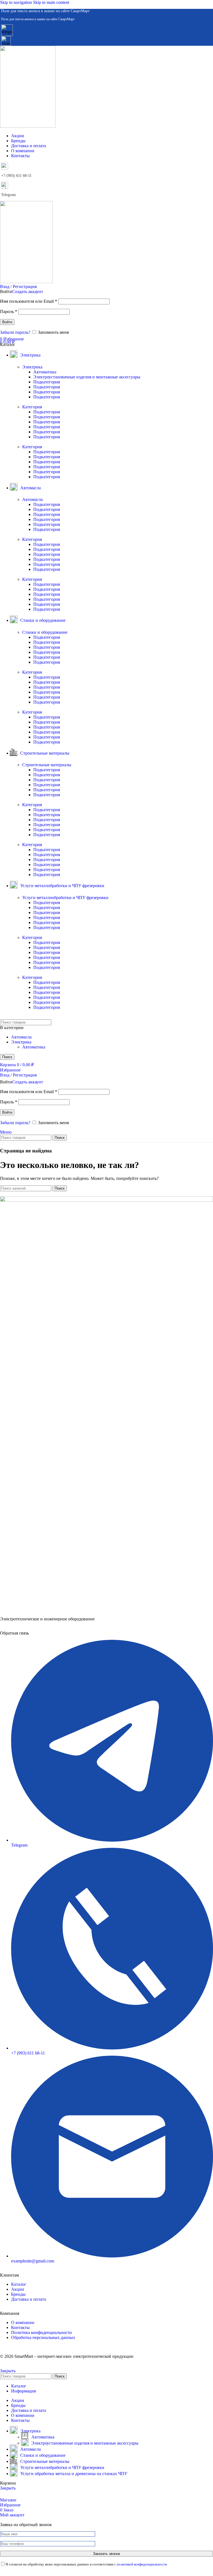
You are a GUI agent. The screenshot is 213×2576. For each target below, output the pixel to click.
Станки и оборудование (45, 632)
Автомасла (32, 499)
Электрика (32, 367)
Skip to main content (51, 2)
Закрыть (8, 2371)
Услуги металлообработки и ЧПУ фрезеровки (65, 898)
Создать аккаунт (28, 292)
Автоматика (45, 372)
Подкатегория (47, 382)
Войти (7, 322)
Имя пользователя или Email (29, 301)
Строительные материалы (47, 765)
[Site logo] (28, 126)
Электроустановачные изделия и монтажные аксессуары (87, 377)
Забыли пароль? (15, 332)
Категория (32, 407)
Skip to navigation (17, 2)
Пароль (9, 311)
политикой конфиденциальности (142, 2564)
